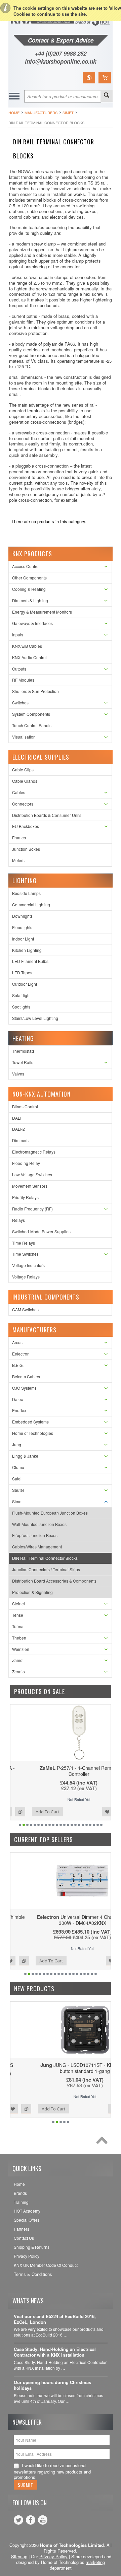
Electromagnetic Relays (34, 1152)
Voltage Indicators (28, 1265)
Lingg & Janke (25, 1456)
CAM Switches (25, 1309)
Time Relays (24, 1243)
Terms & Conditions (33, 2274)
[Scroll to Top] (104, 2142)
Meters (18, 860)
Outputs (19, 669)
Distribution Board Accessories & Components (54, 1581)
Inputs (18, 635)
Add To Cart (29, 1812)
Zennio (18, 1672)
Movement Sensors (30, 1186)
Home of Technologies (33, 1433)
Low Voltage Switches (32, 1174)
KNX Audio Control (29, 657)
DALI (17, 1118)
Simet (68, 113)
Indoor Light (23, 939)
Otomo (18, 1467)
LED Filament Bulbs (30, 961)
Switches (20, 703)
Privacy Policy (53, 2556)
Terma (18, 1626)
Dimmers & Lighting (30, 600)
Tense (18, 1615)
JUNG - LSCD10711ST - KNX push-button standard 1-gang (61, 2068)
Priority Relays (25, 1197)
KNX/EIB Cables (27, 646)
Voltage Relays (26, 1277)
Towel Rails (23, 1062)
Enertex (19, 1410)
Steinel (18, 1604)
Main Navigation (14, 96)
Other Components (29, 578)
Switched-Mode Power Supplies (41, 1231)
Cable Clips (23, 770)
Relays (18, 1220)
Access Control (26, 566)
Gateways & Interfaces (32, 623)
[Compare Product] (89, 78)
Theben (19, 1638)
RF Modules (23, 680)
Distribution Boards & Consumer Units (47, 815)
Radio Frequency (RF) (32, 1209)
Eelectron (21, 1354)
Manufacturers (41, 113)
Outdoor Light (25, 984)
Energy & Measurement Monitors (42, 612)
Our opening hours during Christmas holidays (52, 2385)
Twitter (18, 2520)
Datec (17, 1399)
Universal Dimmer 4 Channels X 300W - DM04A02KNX (61, 1920)
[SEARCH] (107, 96)
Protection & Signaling (32, 1592)
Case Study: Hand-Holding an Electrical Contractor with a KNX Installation (55, 2352)
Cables (19, 792)
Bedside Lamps (26, 893)
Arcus (17, 1342)
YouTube (43, 2520)
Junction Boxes (26, 849)
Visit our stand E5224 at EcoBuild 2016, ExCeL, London (55, 2319)
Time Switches (25, 1254)
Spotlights (21, 1007)
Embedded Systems (30, 1422)
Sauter (18, 1490)
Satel (17, 1479)
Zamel (18, 1660)
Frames (19, 838)
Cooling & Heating (29, 589)
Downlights (22, 916)
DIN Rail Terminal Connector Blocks (45, 1558)
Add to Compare (102, 1812)
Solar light (21, 995)
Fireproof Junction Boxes (35, 1535)
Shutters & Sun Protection (35, 691)
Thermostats (23, 1051)
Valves (18, 1074)
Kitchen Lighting (27, 950)
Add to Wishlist (89, 1812)
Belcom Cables (26, 1376)
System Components (31, 714)
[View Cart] (105, 78)
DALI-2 (18, 1129)
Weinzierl (21, 1649)
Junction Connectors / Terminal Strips (46, 1569)
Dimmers (20, 1140)
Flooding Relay (26, 1163)
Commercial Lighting (31, 904)
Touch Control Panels (32, 725)
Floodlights (22, 927)
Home (14, 113)
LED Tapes (22, 972)
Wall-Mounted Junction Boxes (39, 1524)
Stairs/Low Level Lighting (35, 1018)
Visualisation (24, 737)
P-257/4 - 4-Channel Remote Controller (61, 1771)
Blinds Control (25, 1106)
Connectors (23, 804)
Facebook (31, 2520)
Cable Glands (25, 781)
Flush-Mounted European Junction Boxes (50, 1513)
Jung (17, 1444)
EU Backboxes (26, 826)
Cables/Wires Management (37, 1547)
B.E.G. (18, 1365)
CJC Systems (24, 1388)
